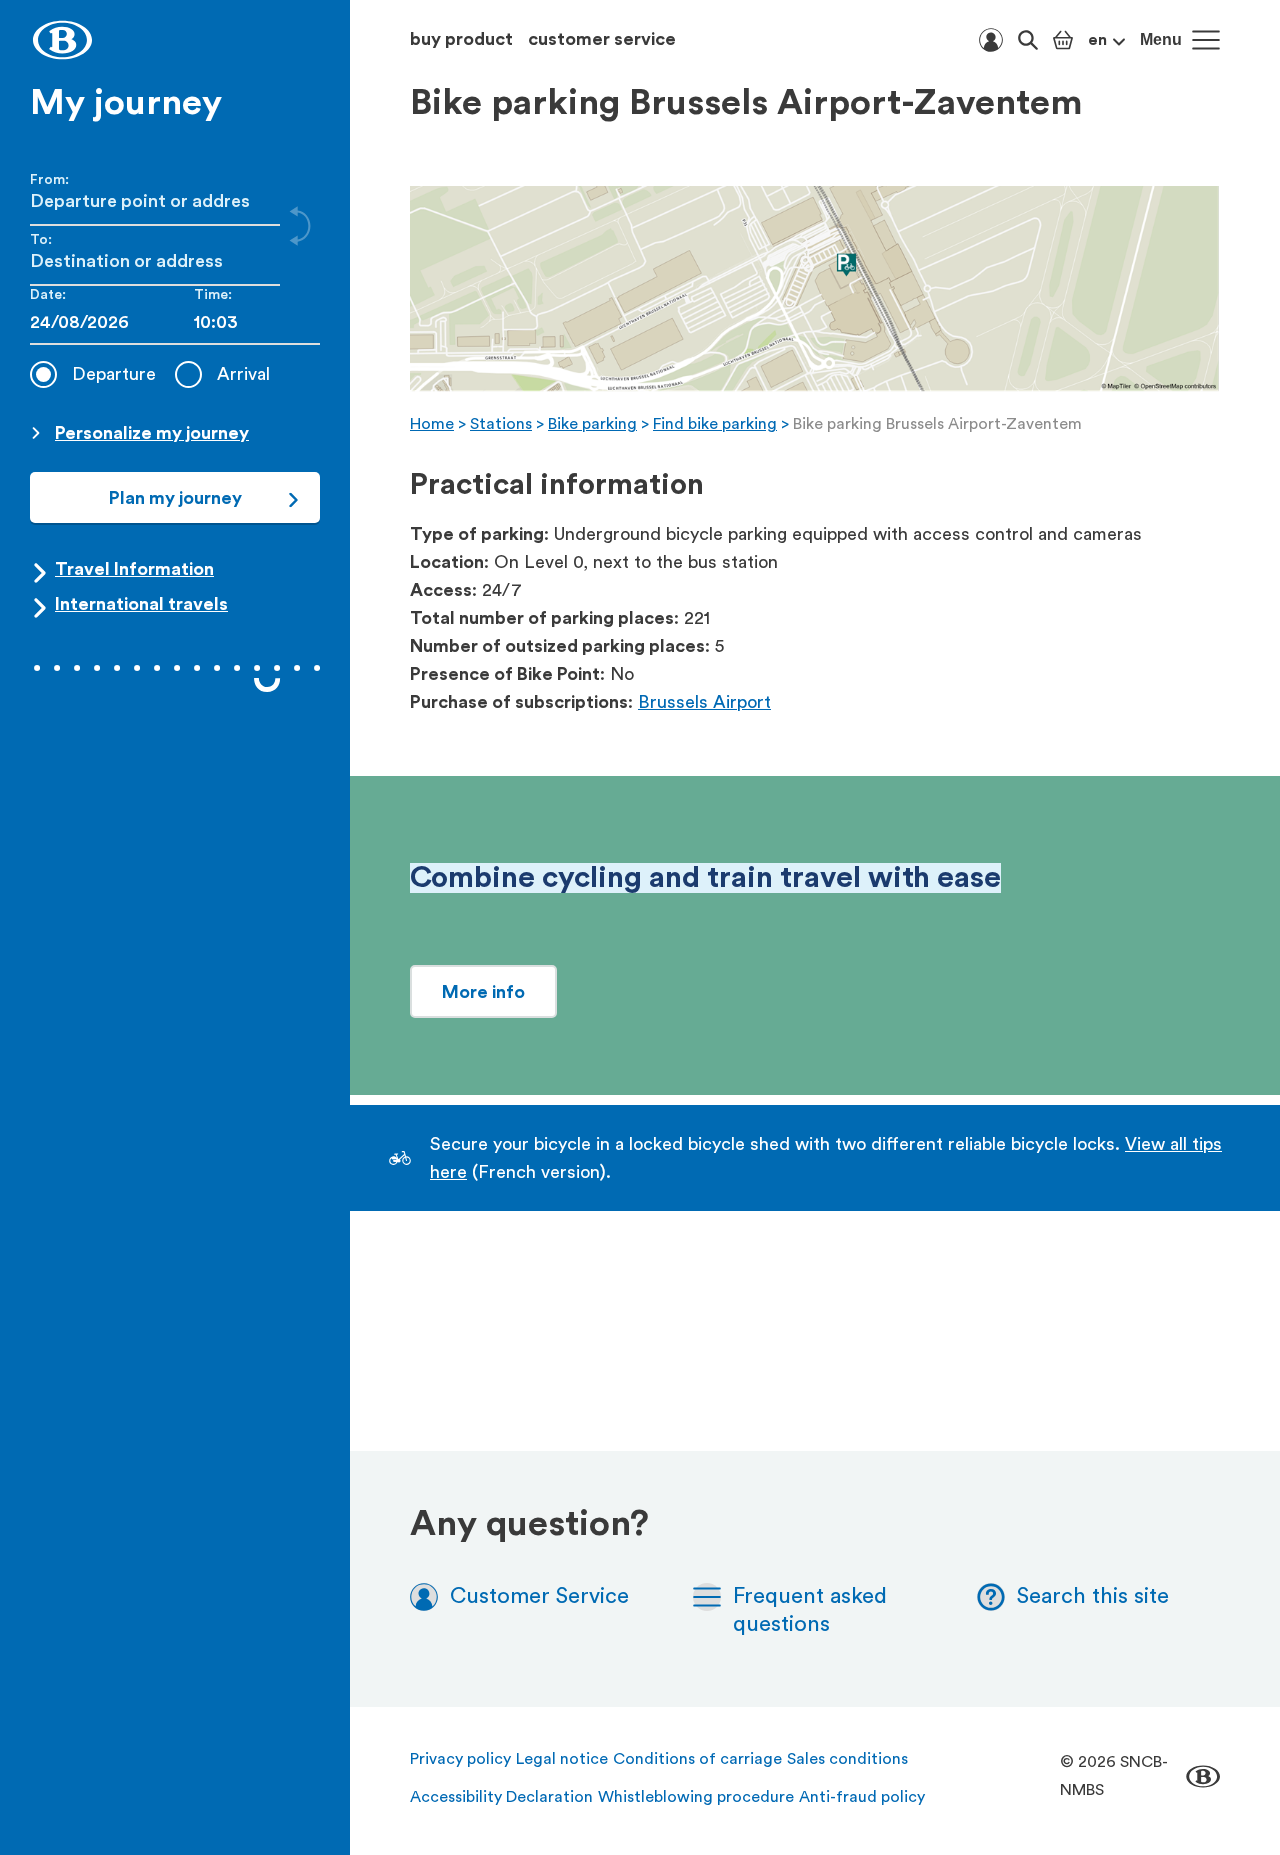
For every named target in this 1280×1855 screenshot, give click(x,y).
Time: (213, 295)
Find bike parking (715, 424)
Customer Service (539, 1596)
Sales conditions (847, 1759)
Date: (48, 295)
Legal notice (562, 1759)
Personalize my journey (152, 433)
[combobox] (257, 322)
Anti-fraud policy (862, 1797)
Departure (114, 374)
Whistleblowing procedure (696, 1797)
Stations (501, 424)
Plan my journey (175, 498)
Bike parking (592, 424)
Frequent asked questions (810, 1610)
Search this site (1093, 1596)
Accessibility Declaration (501, 1797)
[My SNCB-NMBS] (991, 40)
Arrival (243, 374)
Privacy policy (460, 1759)
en (1097, 40)
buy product (461, 39)
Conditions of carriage (697, 1759)
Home (432, 424)
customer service (602, 39)
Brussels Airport (704, 702)
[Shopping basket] (1063, 40)
